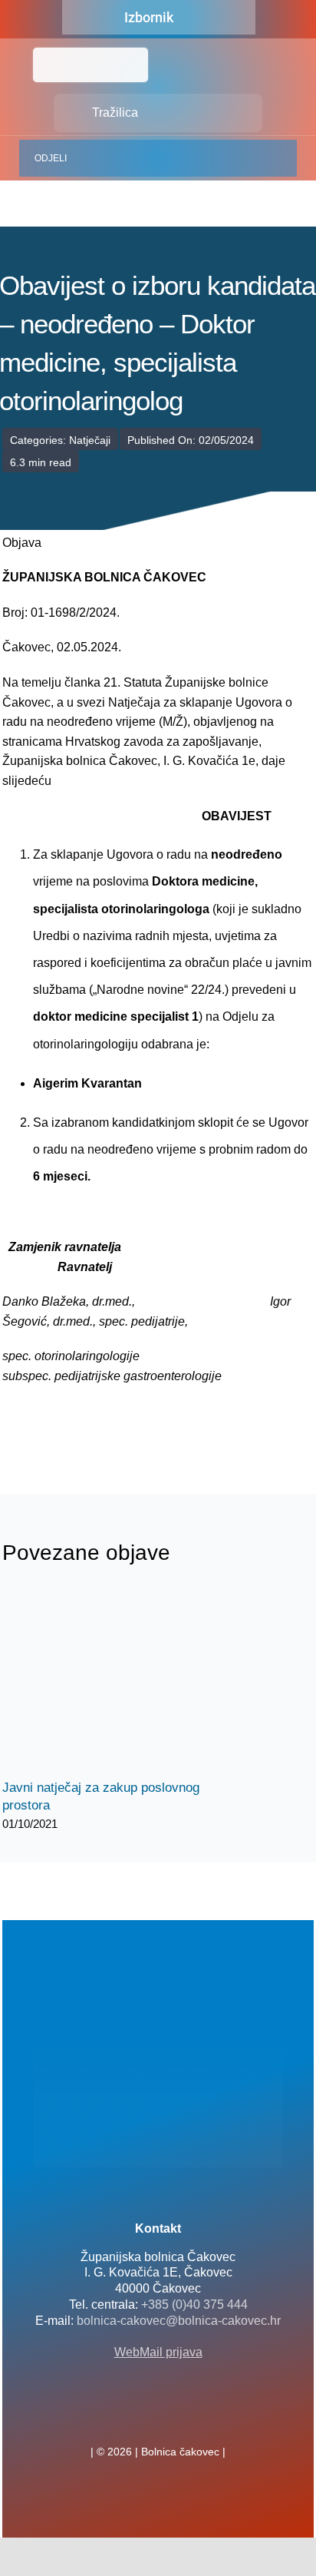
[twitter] (158, 2418)
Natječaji (90, 440)
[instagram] (183, 2418)
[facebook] (133, 2418)
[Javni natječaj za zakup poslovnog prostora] (117, 1681)
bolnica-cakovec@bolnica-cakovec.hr (179, 2321)
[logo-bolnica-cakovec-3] (79, 1423)
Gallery (131, 1682)
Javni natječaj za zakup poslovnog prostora (104, 1682)
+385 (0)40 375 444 (194, 2304)
